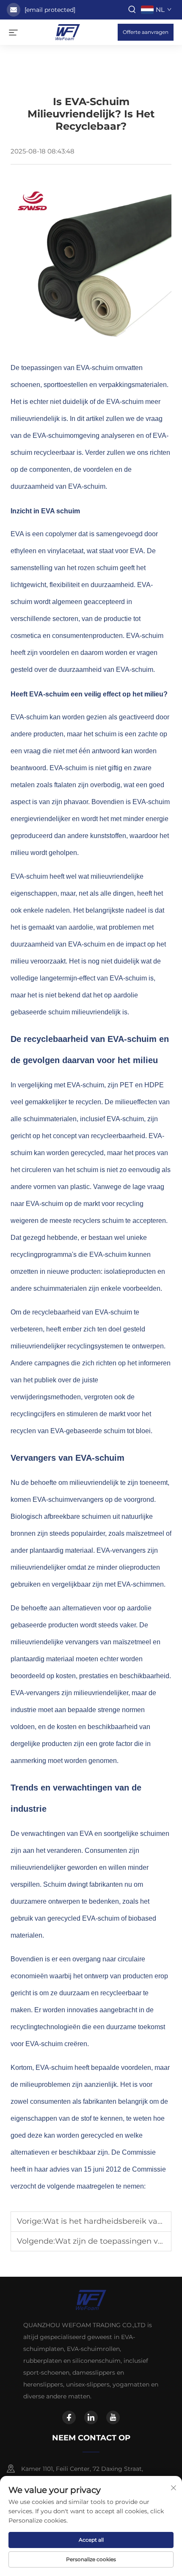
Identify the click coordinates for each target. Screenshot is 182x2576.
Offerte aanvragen (146, 32)
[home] (68, 32)
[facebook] (69, 2417)
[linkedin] (91, 2417)
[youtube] (113, 2417)
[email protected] (50, 10)
